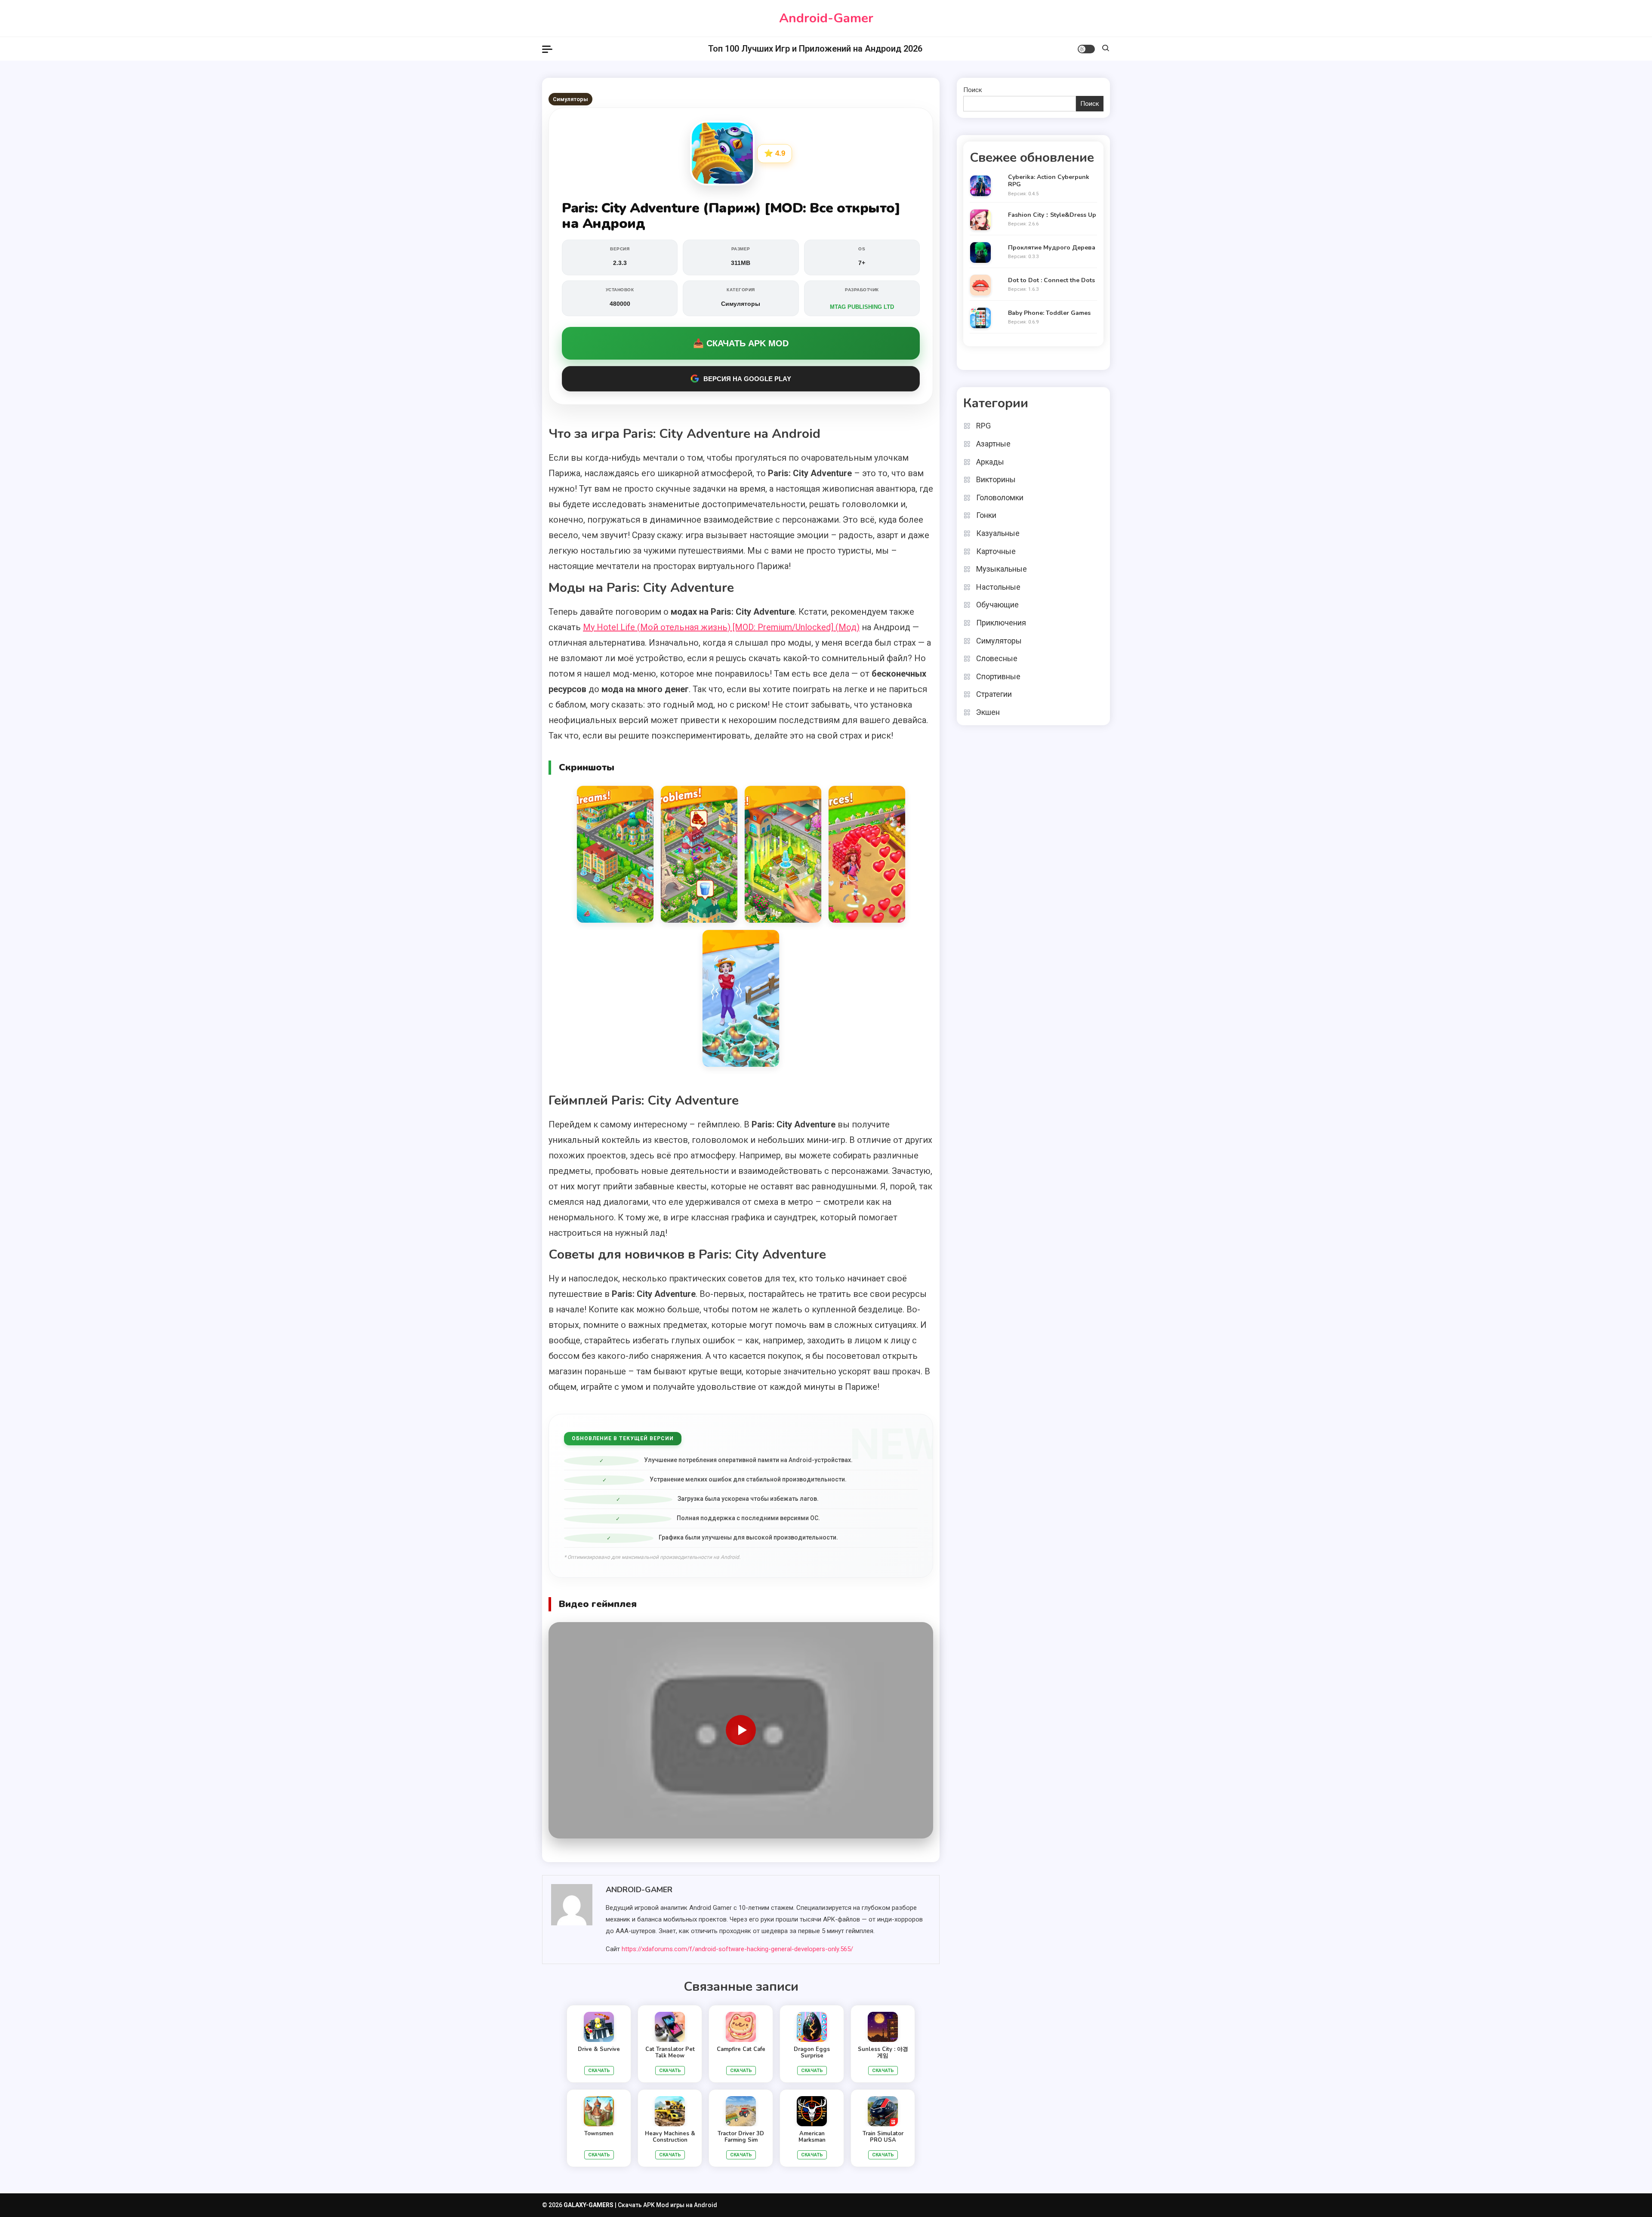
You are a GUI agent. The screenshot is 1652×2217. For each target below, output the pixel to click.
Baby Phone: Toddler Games (1049, 313)
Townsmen (599, 2134)
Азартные (993, 444)
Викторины (996, 479)
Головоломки (1000, 497)
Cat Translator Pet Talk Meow (670, 2053)
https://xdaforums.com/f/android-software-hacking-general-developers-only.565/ (737, 1949)
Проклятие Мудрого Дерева (1052, 248)
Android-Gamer (826, 18)
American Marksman (812, 2137)
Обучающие (997, 605)
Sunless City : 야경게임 (883, 2053)
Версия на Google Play (747, 379)
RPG (983, 426)
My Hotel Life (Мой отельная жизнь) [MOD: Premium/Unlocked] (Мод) (721, 627)
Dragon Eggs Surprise (812, 2053)
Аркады (990, 462)
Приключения (1001, 623)
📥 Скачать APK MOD (741, 343)
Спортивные (998, 676)
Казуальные (998, 533)
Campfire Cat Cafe (741, 2049)
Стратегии (994, 694)
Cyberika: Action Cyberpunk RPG (1049, 181)
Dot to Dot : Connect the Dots (1051, 281)
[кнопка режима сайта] (1086, 49)
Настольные (998, 587)
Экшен (988, 712)
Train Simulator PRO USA (883, 2137)
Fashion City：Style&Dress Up (1052, 215)
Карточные (996, 551)
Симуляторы (570, 99)
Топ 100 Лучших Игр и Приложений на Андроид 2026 (815, 49)
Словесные (997, 658)
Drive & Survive (599, 2049)
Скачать (599, 2071)
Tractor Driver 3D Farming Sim (741, 2137)
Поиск (973, 90)
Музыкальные (1002, 569)
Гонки (986, 515)
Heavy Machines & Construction (670, 2137)
